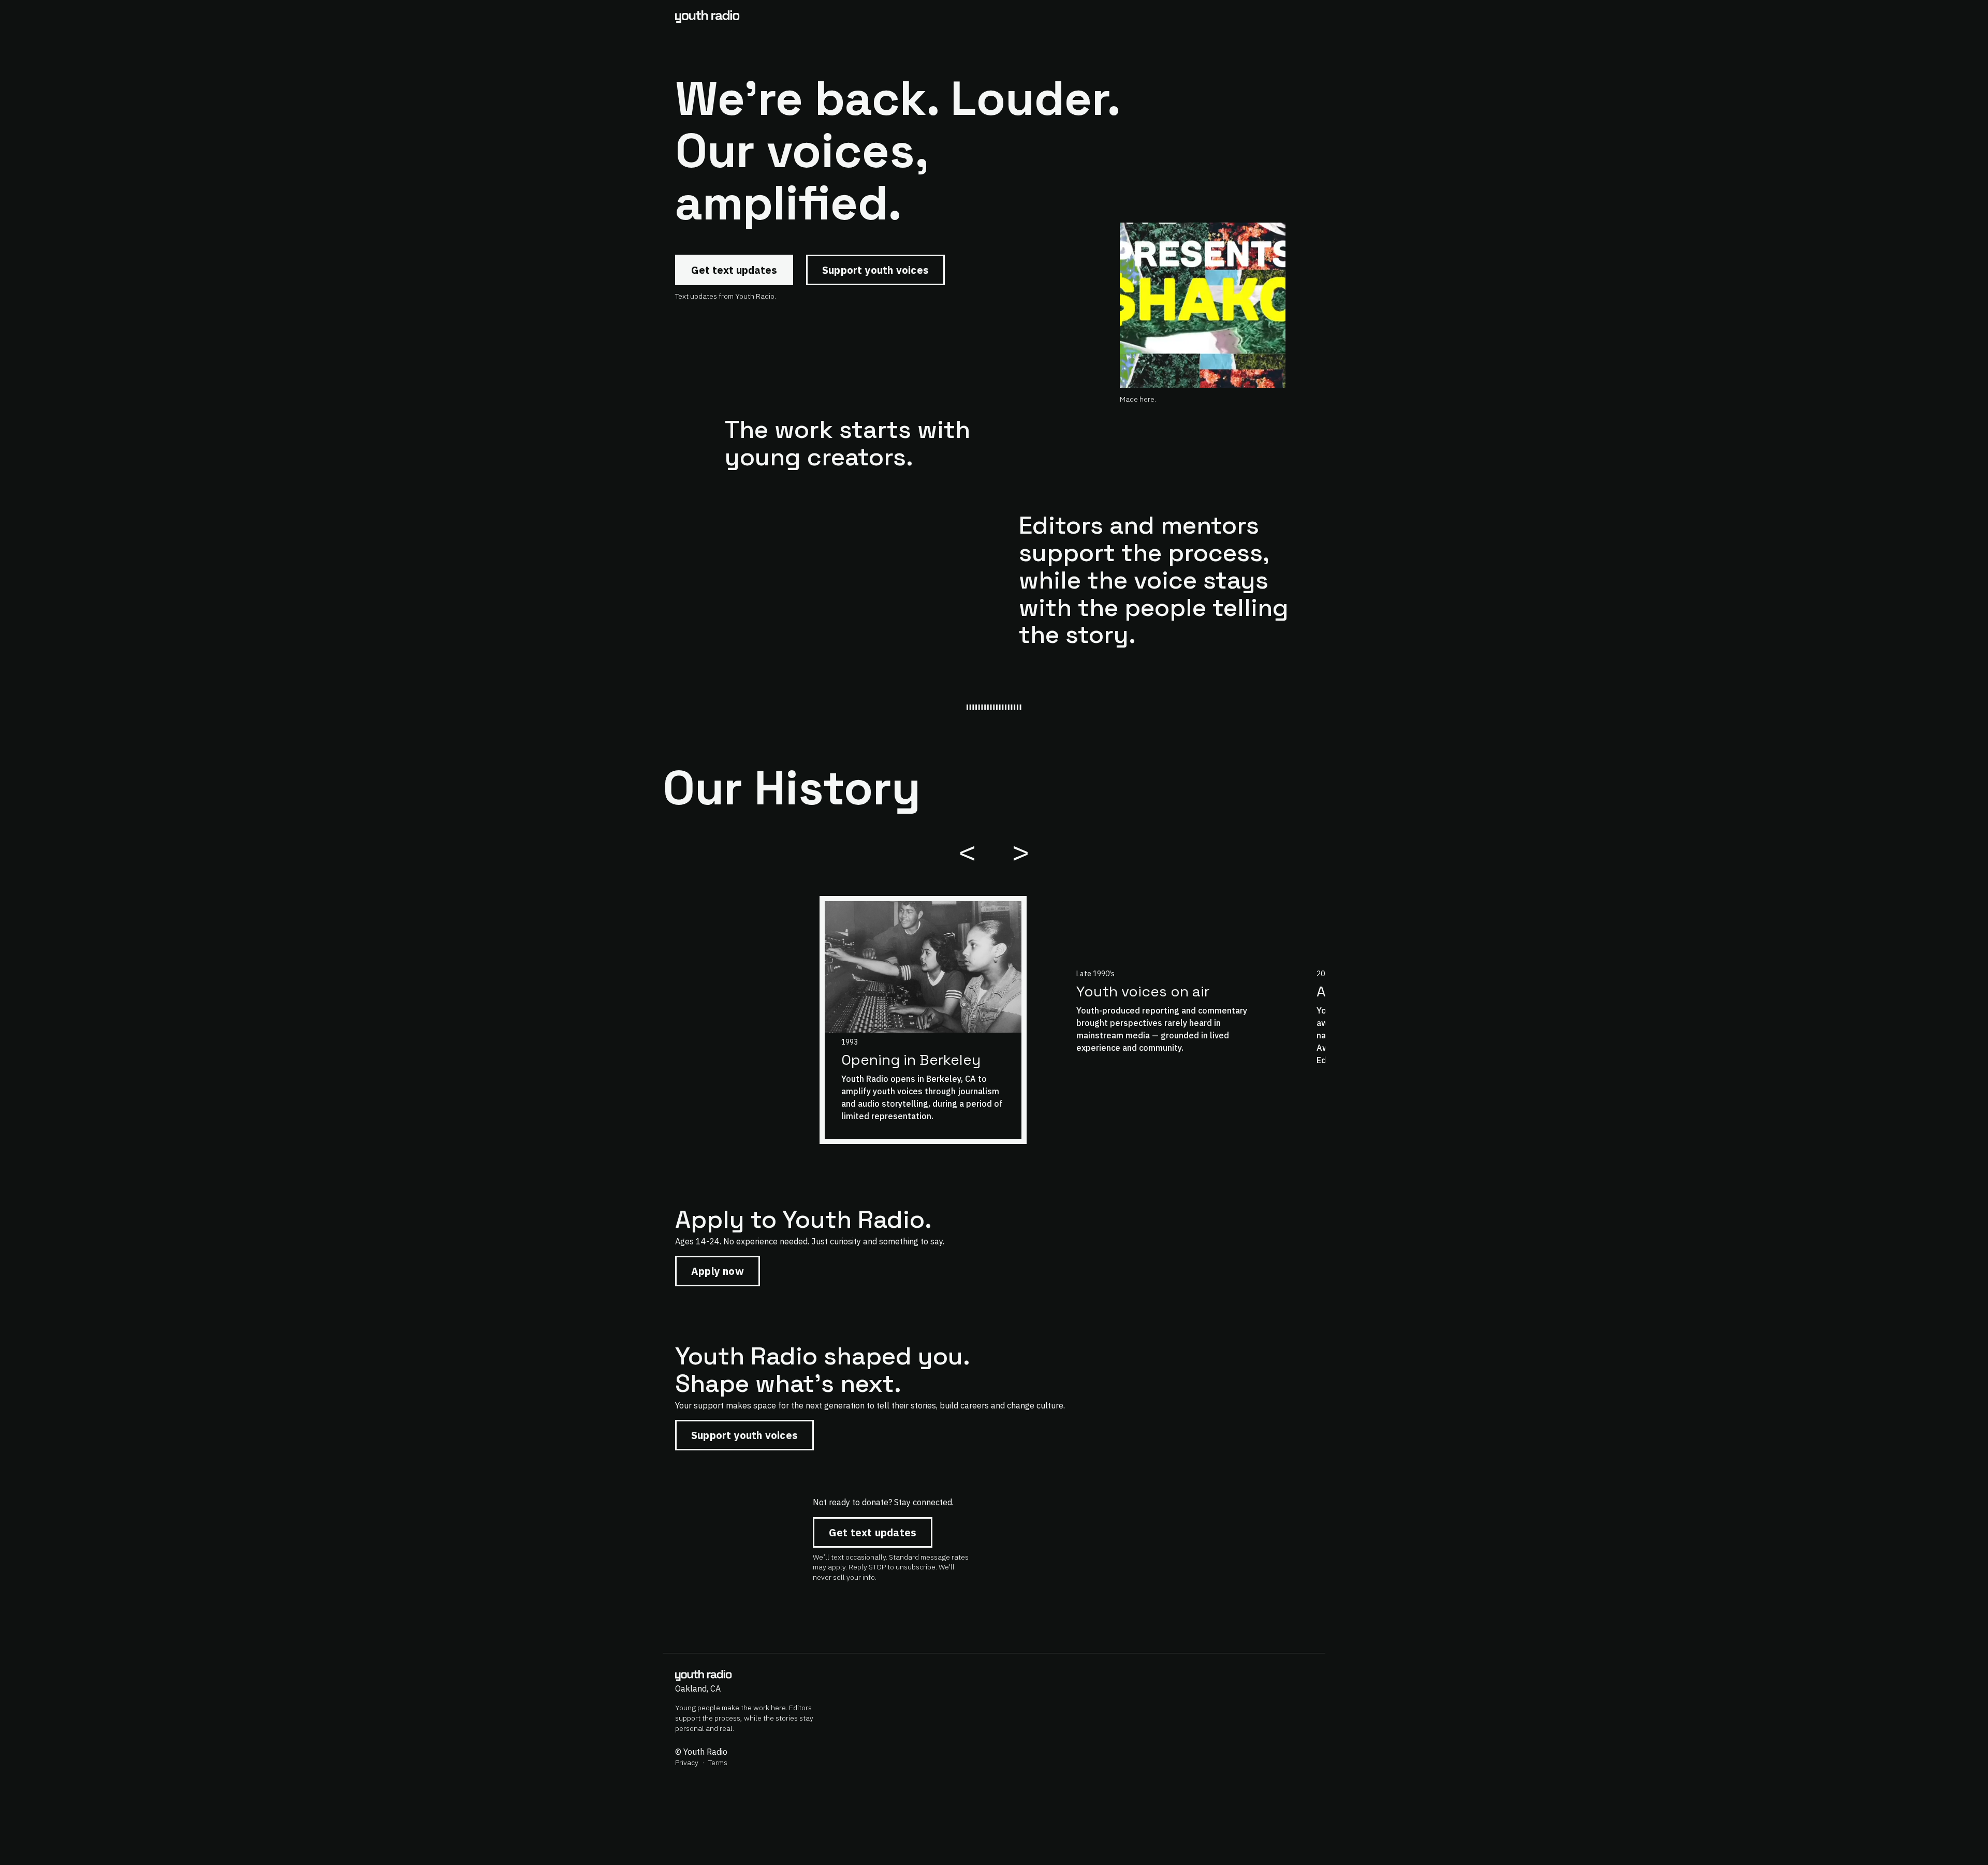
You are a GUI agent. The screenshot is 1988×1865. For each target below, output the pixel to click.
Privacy (687, 1763)
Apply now (718, 1271)
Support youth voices (875, 270)
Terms (718, 1763)
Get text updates (734, 270)
